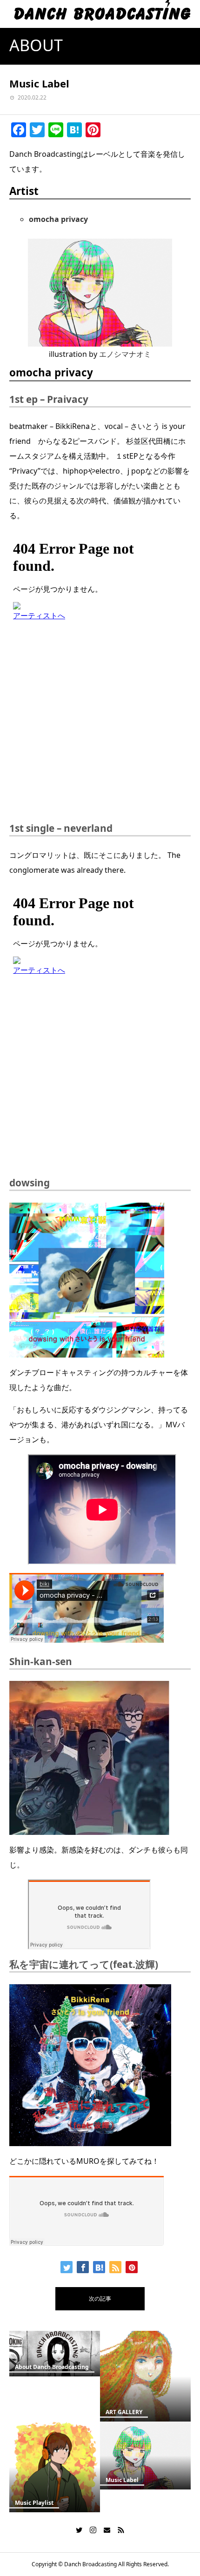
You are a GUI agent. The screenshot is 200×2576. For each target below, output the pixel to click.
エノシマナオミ (125, 354)
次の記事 (100, 2298)
